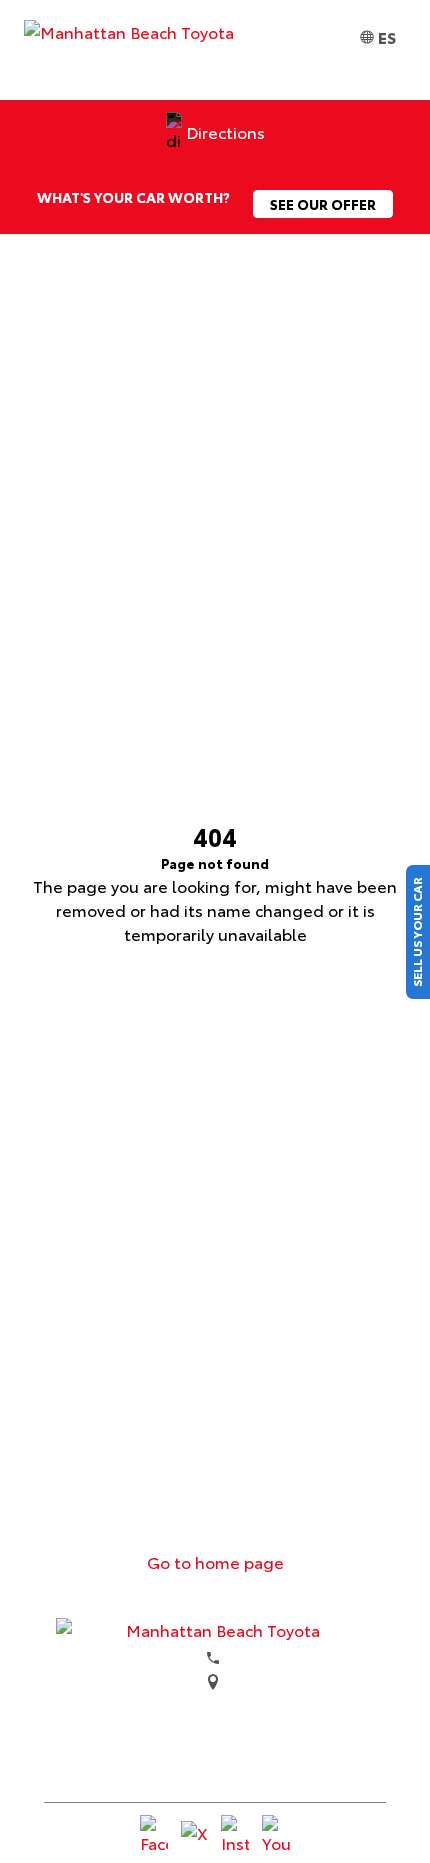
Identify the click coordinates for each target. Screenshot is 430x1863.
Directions (225, 131)
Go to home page (215, 1561)
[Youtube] (276, 1835)
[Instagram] (235, 1835)
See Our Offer (323, 204)
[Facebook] (154, 1835)
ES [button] (387, 36)
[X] (195, 1835)
